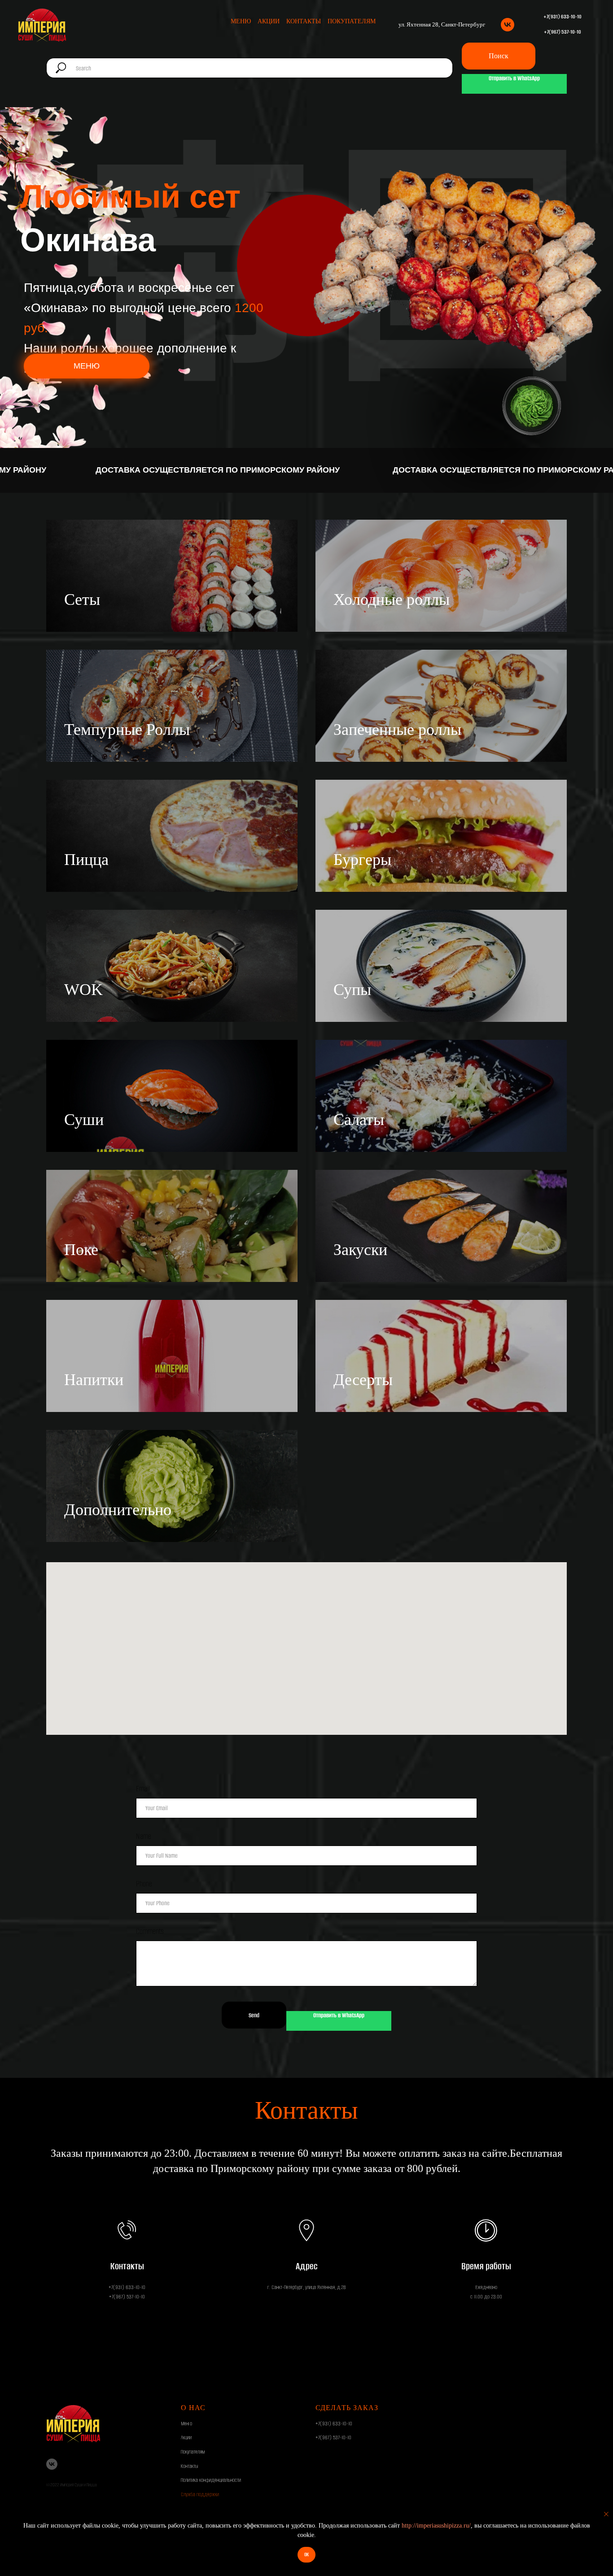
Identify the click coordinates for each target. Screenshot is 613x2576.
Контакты (304, 21)
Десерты (363, 1380)
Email (143, 1789)
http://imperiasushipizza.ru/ (436, 2526)
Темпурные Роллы (127, 730)
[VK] (508, 25)
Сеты (82, 599)
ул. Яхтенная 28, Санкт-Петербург (442, 24)
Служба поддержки (200, 2494)
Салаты (359, 1120)
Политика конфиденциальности (211, 2480)
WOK (83, 990)
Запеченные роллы (397, 730)
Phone (144, 1884)
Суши (84, 1120)
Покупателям (352, 21)
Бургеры (362, 860)
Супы (352, 990)
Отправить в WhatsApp (514, 78)
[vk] (52, 2464)
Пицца (86, 860)
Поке (81, 1250)
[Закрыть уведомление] (606, 2514)
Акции (269, 21)
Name (144, 1836)
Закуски (360, 1250)
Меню (241, 21)
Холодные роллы (392, 599)
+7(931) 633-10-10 (334, 2424)
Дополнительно (118, 1510)
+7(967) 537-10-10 (333, 2437)
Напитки (94, 1380)
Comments (150, 1931)
